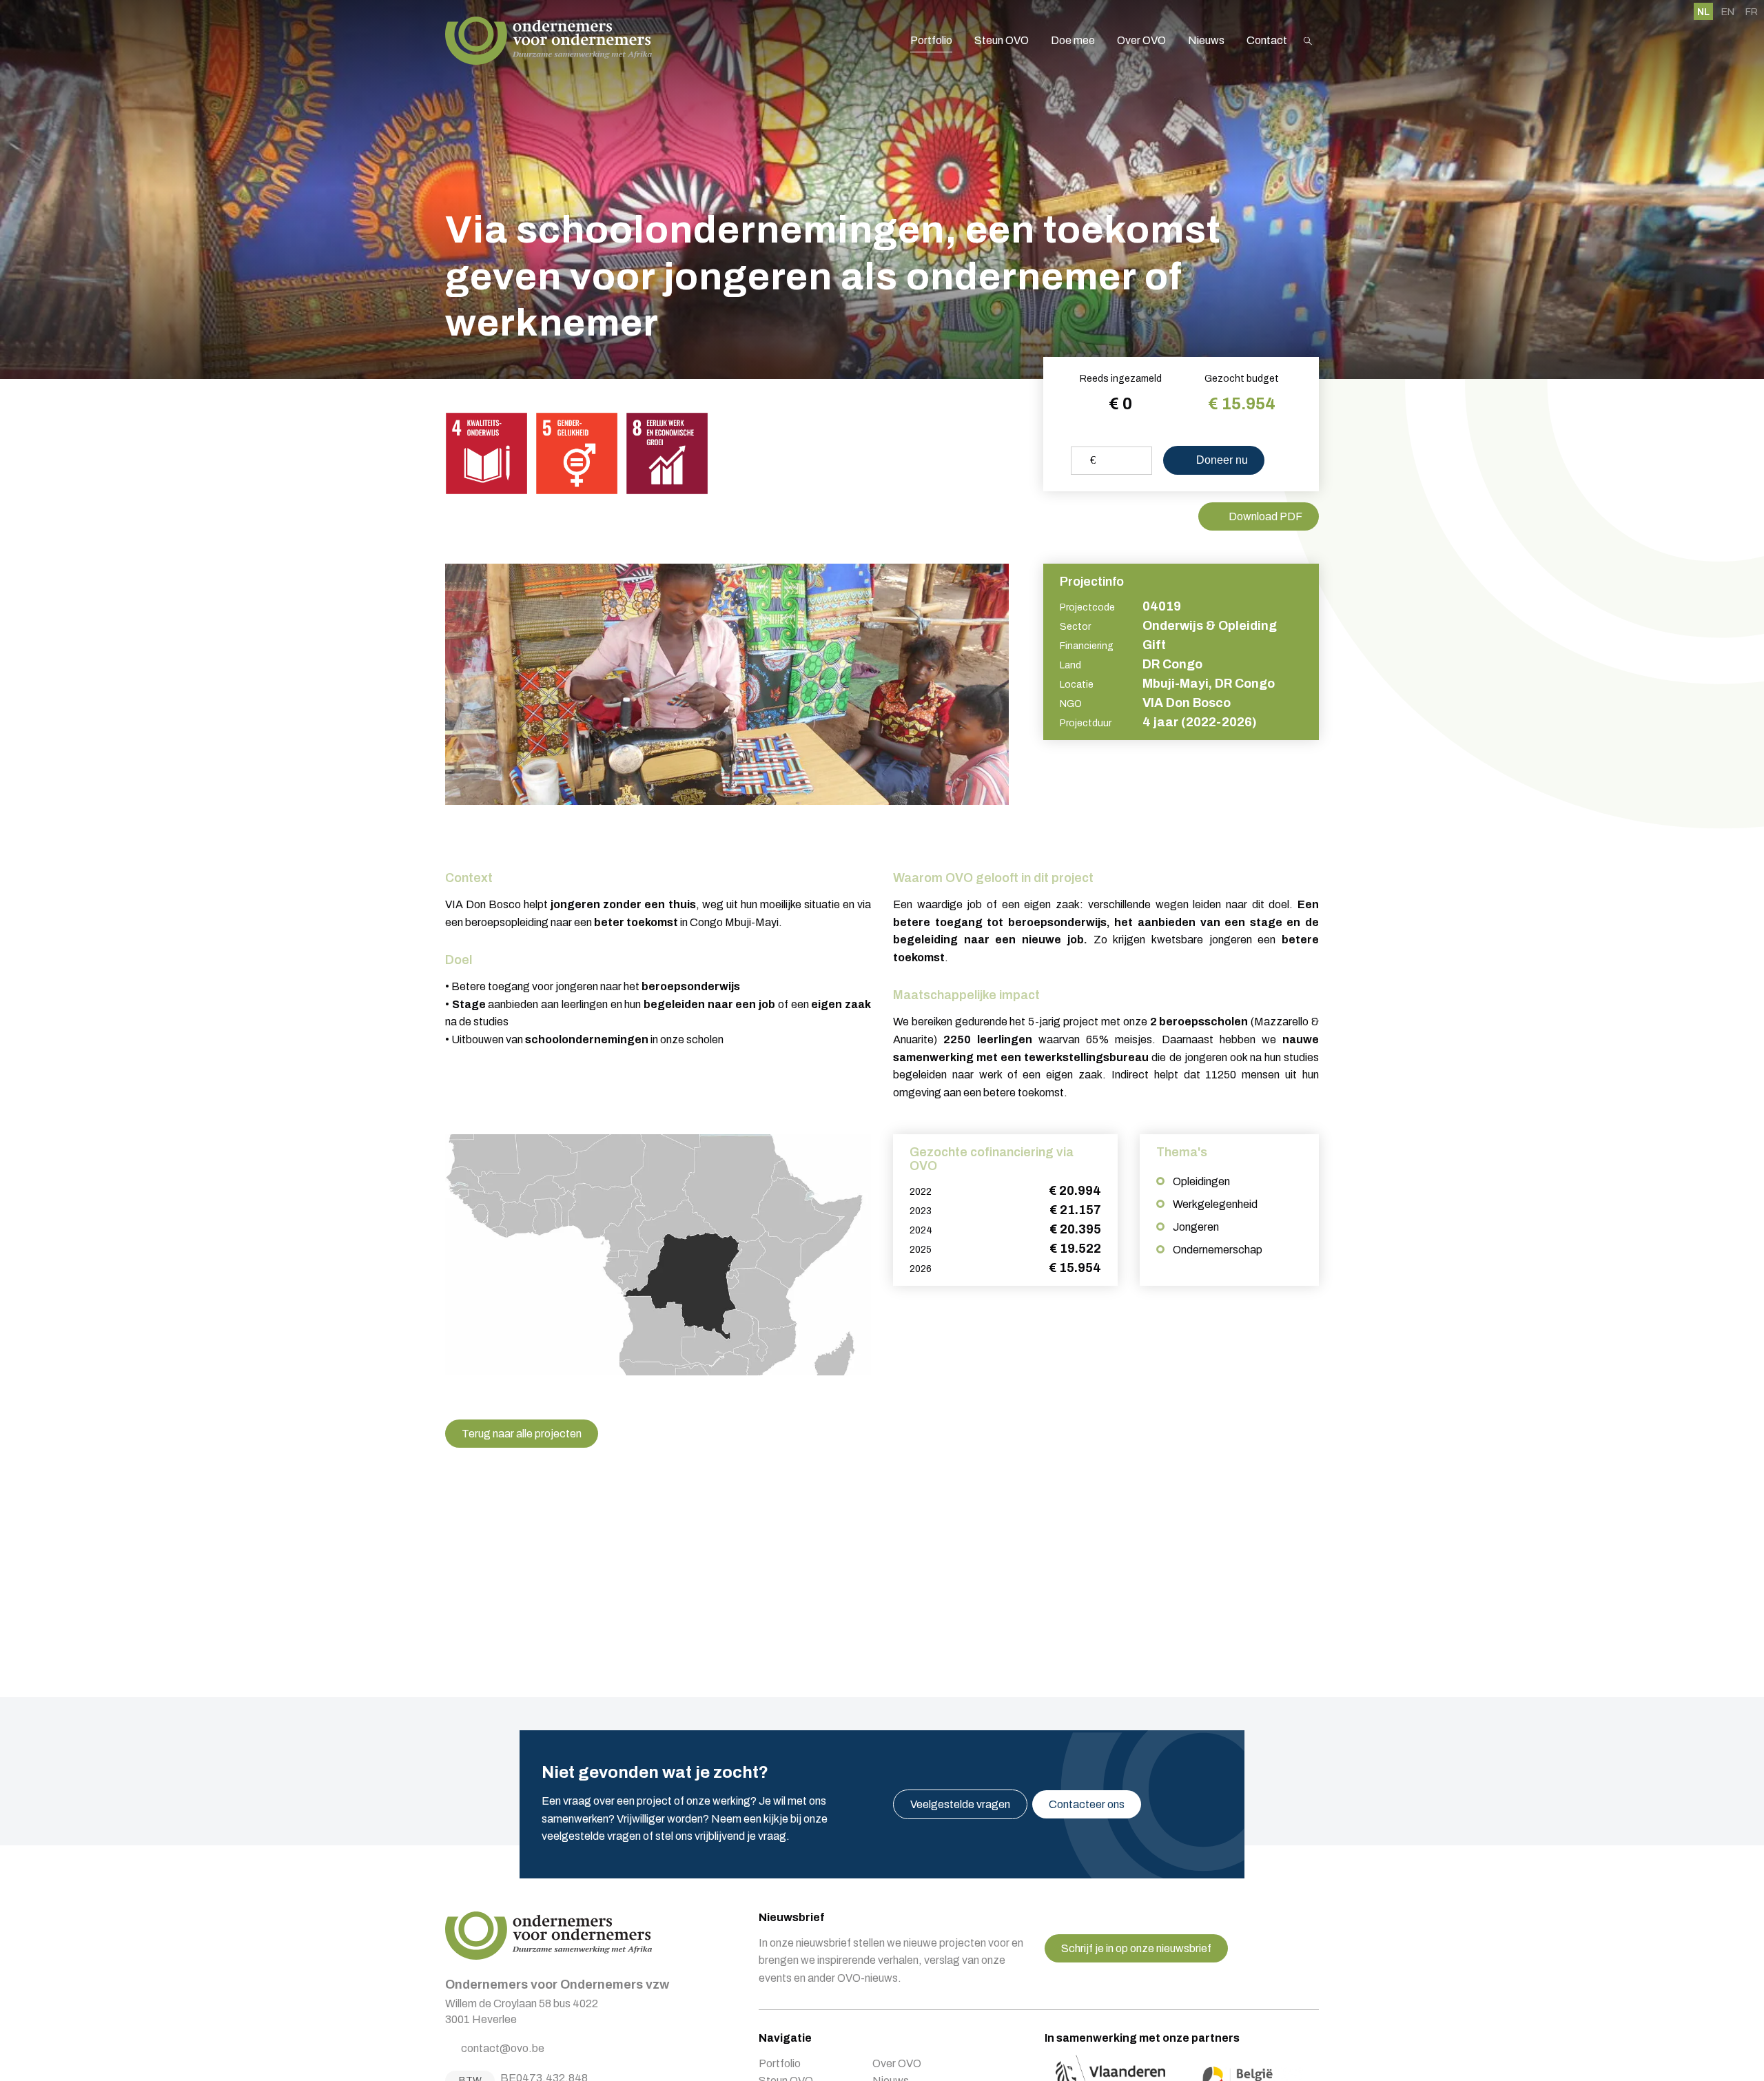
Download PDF (1265, 516)
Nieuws (1206, 40)
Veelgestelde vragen (960, 1804)
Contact (1267, 40)
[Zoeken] (1308, 41)
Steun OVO (1002, 40)
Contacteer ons (1087, 1804)
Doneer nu (1221, 460)
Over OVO (1141, 40)
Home (548, 41)
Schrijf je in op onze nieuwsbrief (1136, 1948)
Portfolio (931, 40)
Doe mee (1073, 40)
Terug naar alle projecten (522, 1434)
